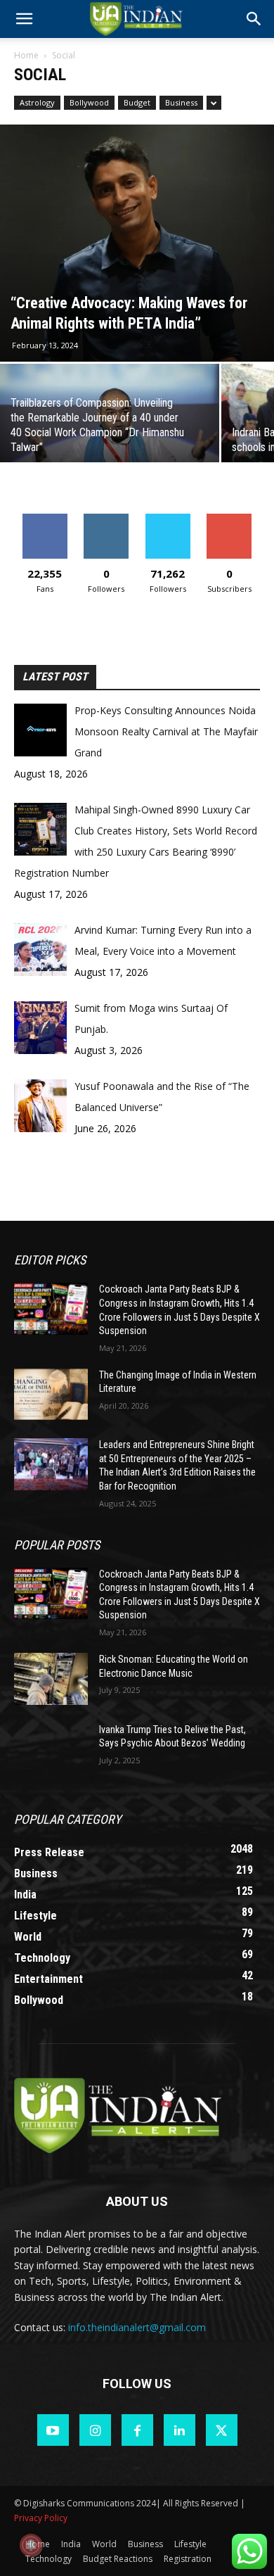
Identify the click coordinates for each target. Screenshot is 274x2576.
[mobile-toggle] (24, 19)
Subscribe (229, 519)
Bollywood (89, 102)
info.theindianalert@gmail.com (137, 2327)
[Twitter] (222, 2430)
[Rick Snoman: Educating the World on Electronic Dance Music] (51, 1679)
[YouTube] (53, 2430)
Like (45, 519)
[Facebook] (137, 2430)
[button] (254, 19)
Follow (106, 519)
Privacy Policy (41, 2518)
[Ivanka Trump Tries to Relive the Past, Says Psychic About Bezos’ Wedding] (51, 1749)
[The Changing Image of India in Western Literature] (51, 1395)
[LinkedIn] (180, 2430)
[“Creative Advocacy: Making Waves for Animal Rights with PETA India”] (137, 243)
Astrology (37, 102)
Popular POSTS (57, 1545)
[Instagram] (95, 2430)
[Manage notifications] (31, 2545)
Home (26, 55)
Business (181, 102)
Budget (137, 102)
